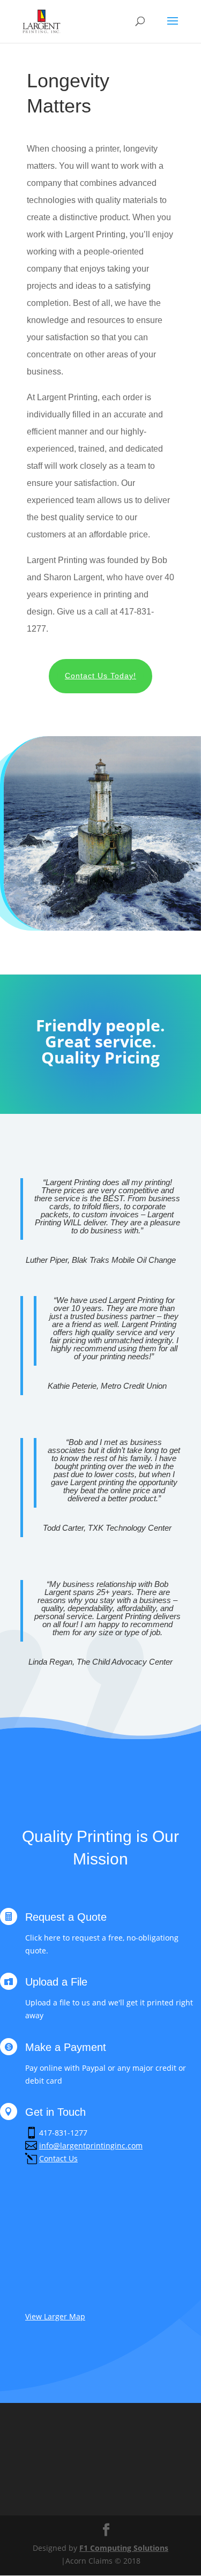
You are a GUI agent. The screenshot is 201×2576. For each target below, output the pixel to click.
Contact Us (58, 2158)
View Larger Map (55, 2316)
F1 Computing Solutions (124, 2548)
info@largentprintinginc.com (91, 2146)
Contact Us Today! (100, 676)
